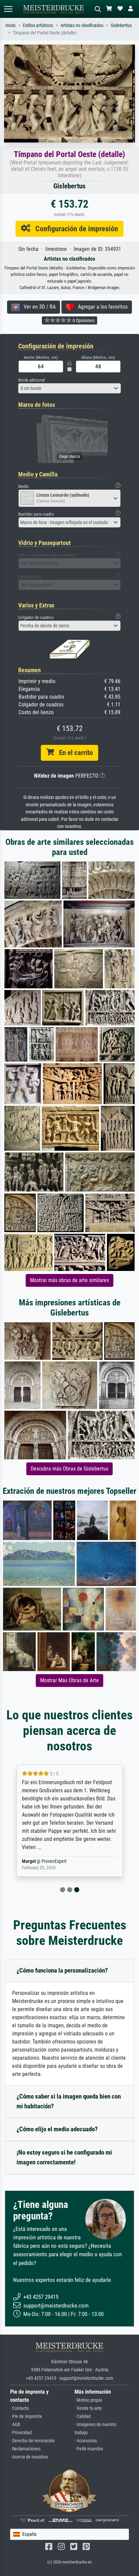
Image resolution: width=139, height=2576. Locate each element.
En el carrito (73, 753)
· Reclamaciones (25, 2449)
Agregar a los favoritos (101, 307)
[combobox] (69, 388)
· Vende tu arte (88, 2408)
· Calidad (83, 2416)
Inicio (10, 25)
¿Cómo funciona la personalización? (62, 1970)
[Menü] (8, 9)
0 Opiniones (83, 320)
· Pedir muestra (89, 2449)
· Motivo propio (88, 2400)
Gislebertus (121, 25)
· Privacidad (21, 2433)
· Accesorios (86, 2441)
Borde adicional (32, 380)
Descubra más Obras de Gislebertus (69, 1469)
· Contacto (20, 2408)
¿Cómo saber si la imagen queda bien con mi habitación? (69, 2101)
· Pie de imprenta (26, 2416)
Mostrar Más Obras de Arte (69, 1680)
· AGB (15, 2425)
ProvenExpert (55, 1861)
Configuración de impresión (74, 229)
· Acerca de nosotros (29, 2457)
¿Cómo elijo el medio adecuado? (57, 2129)
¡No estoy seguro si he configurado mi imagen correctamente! (64, 2157)
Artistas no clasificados (82, 25)
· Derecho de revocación (32, 2441)
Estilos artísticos (38, 25)
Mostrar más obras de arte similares (69, 1280)
